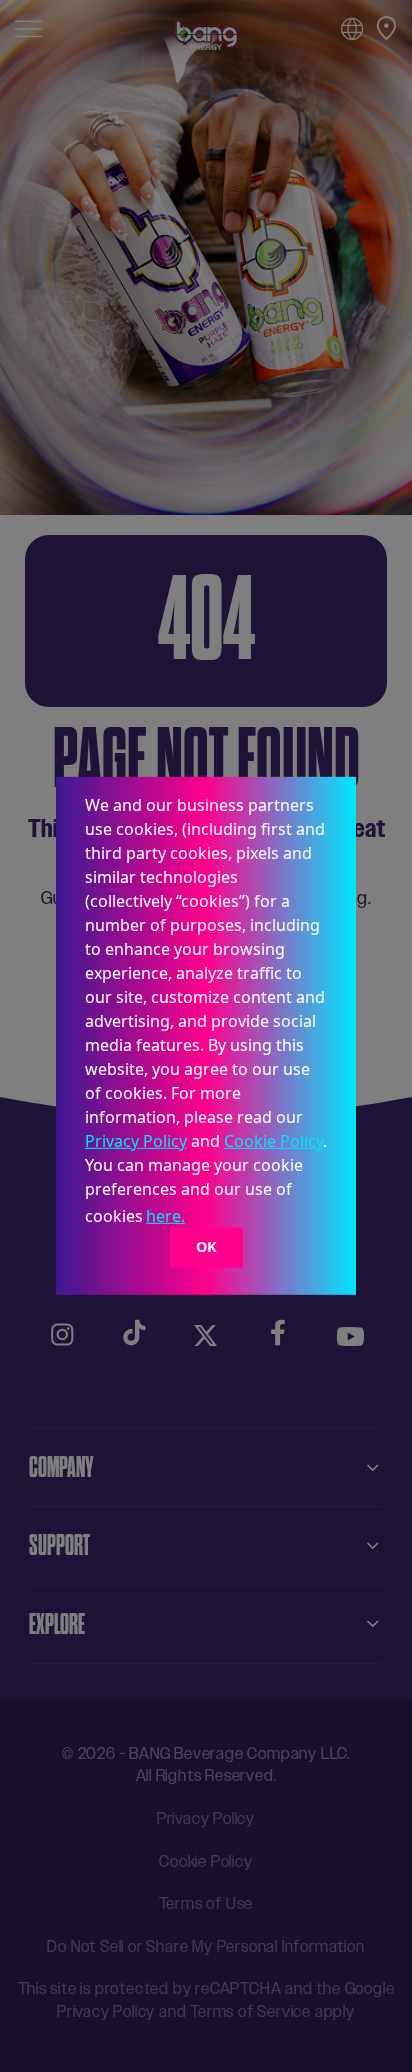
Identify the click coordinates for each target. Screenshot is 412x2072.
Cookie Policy (273, 1141)
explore (57, 1624)
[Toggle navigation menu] (28, 27)
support (59, 1545)
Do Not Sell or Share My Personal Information (205, 1946)
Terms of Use (206, 1903)
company (61, 1467)
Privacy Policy (136, 1141)
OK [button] (206, 1246)
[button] (195, 1219)
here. (165, 1216)
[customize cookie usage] (208, 1222)
